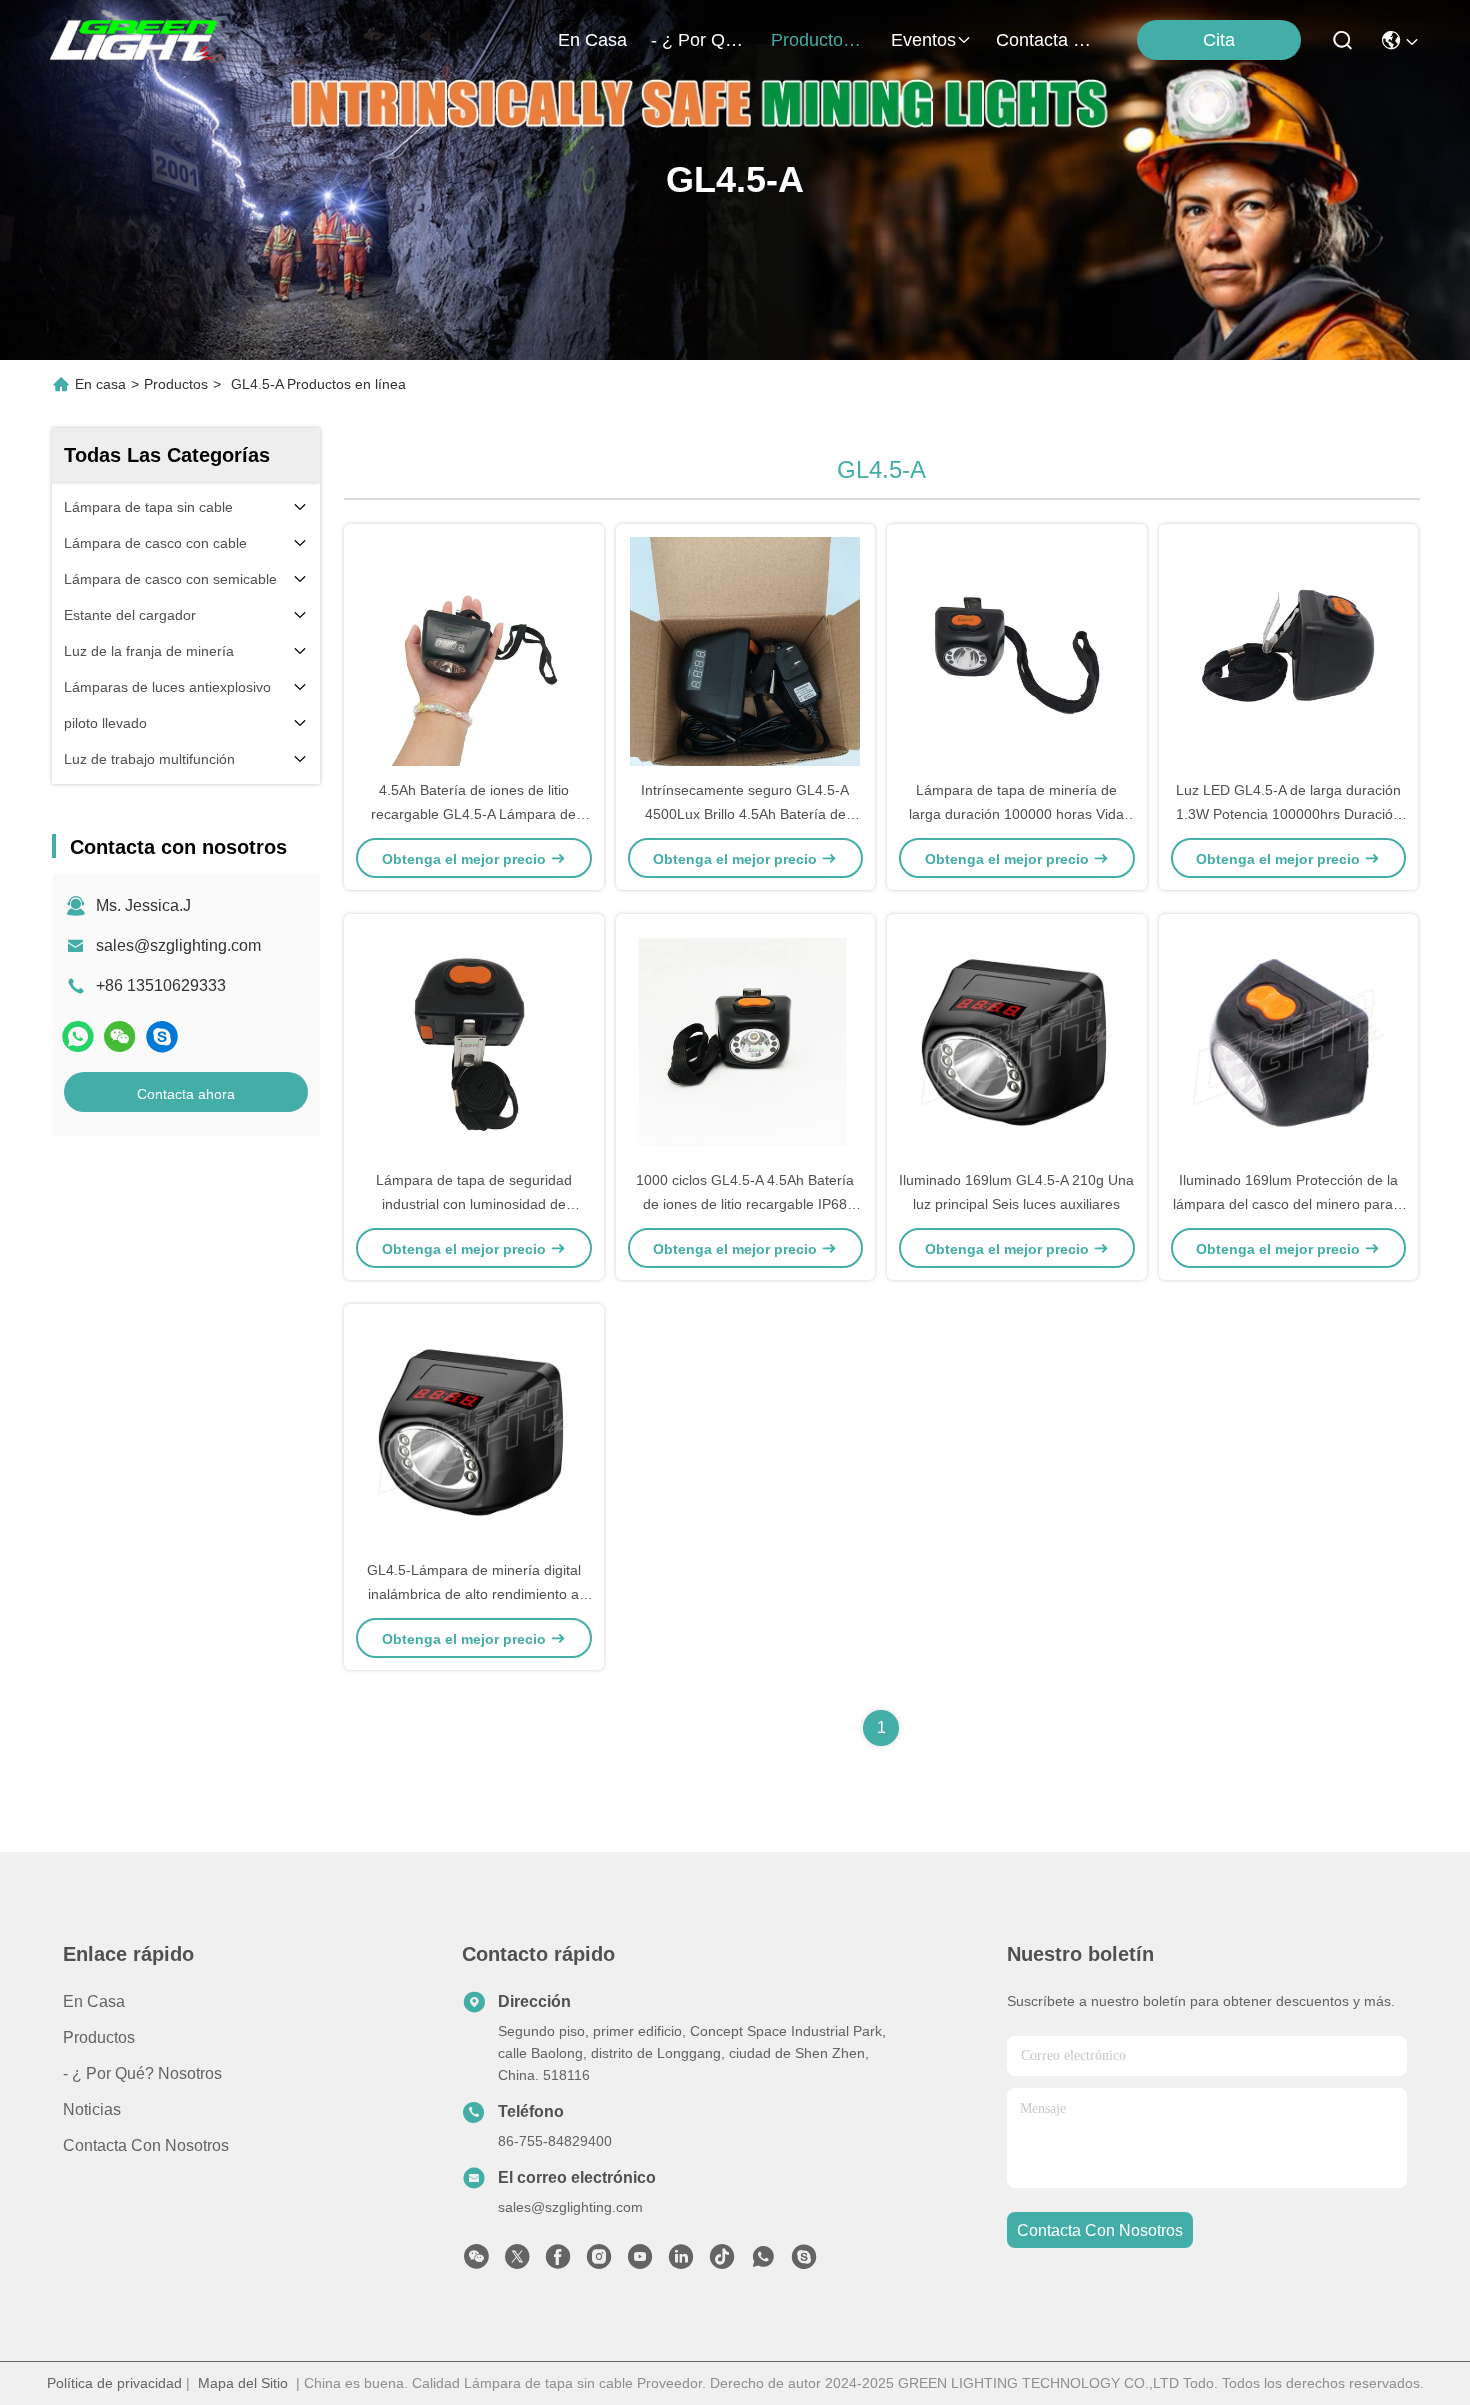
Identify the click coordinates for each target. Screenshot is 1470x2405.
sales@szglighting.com (178, 945)
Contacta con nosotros (146, 2145)
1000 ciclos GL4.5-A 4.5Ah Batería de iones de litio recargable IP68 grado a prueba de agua (745, 1204)
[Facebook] (558, 2262)
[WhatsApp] (78, 1036)
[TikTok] (722, 2262)
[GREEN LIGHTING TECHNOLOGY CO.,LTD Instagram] (599, 2262)
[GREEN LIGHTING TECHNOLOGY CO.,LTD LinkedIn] (681, 2262)
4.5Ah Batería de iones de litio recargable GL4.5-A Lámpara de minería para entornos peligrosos (474, 814)
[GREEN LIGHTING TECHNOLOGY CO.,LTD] (135, 40)
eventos (923, 40)
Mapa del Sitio (243, 2383)
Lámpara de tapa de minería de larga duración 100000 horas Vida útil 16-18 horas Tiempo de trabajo (1017, 814)
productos (811, 40)
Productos (176, 384)
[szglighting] (162, 1036)
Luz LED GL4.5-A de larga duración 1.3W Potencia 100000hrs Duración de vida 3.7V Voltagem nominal (1288, 814)
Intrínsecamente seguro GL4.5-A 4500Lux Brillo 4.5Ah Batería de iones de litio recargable (745, 814)
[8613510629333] (763, 2262)
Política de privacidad (114, 2383)
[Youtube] (640, 2262)
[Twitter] (517, 2262)
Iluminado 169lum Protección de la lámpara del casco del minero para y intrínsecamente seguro (1288, 1204)
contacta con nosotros (1044, 40)
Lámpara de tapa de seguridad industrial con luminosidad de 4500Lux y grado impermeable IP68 (473, 1204)
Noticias (92, 2109)
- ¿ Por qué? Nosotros (142, 2073)
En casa (592, 40)
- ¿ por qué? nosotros (699, 40)
